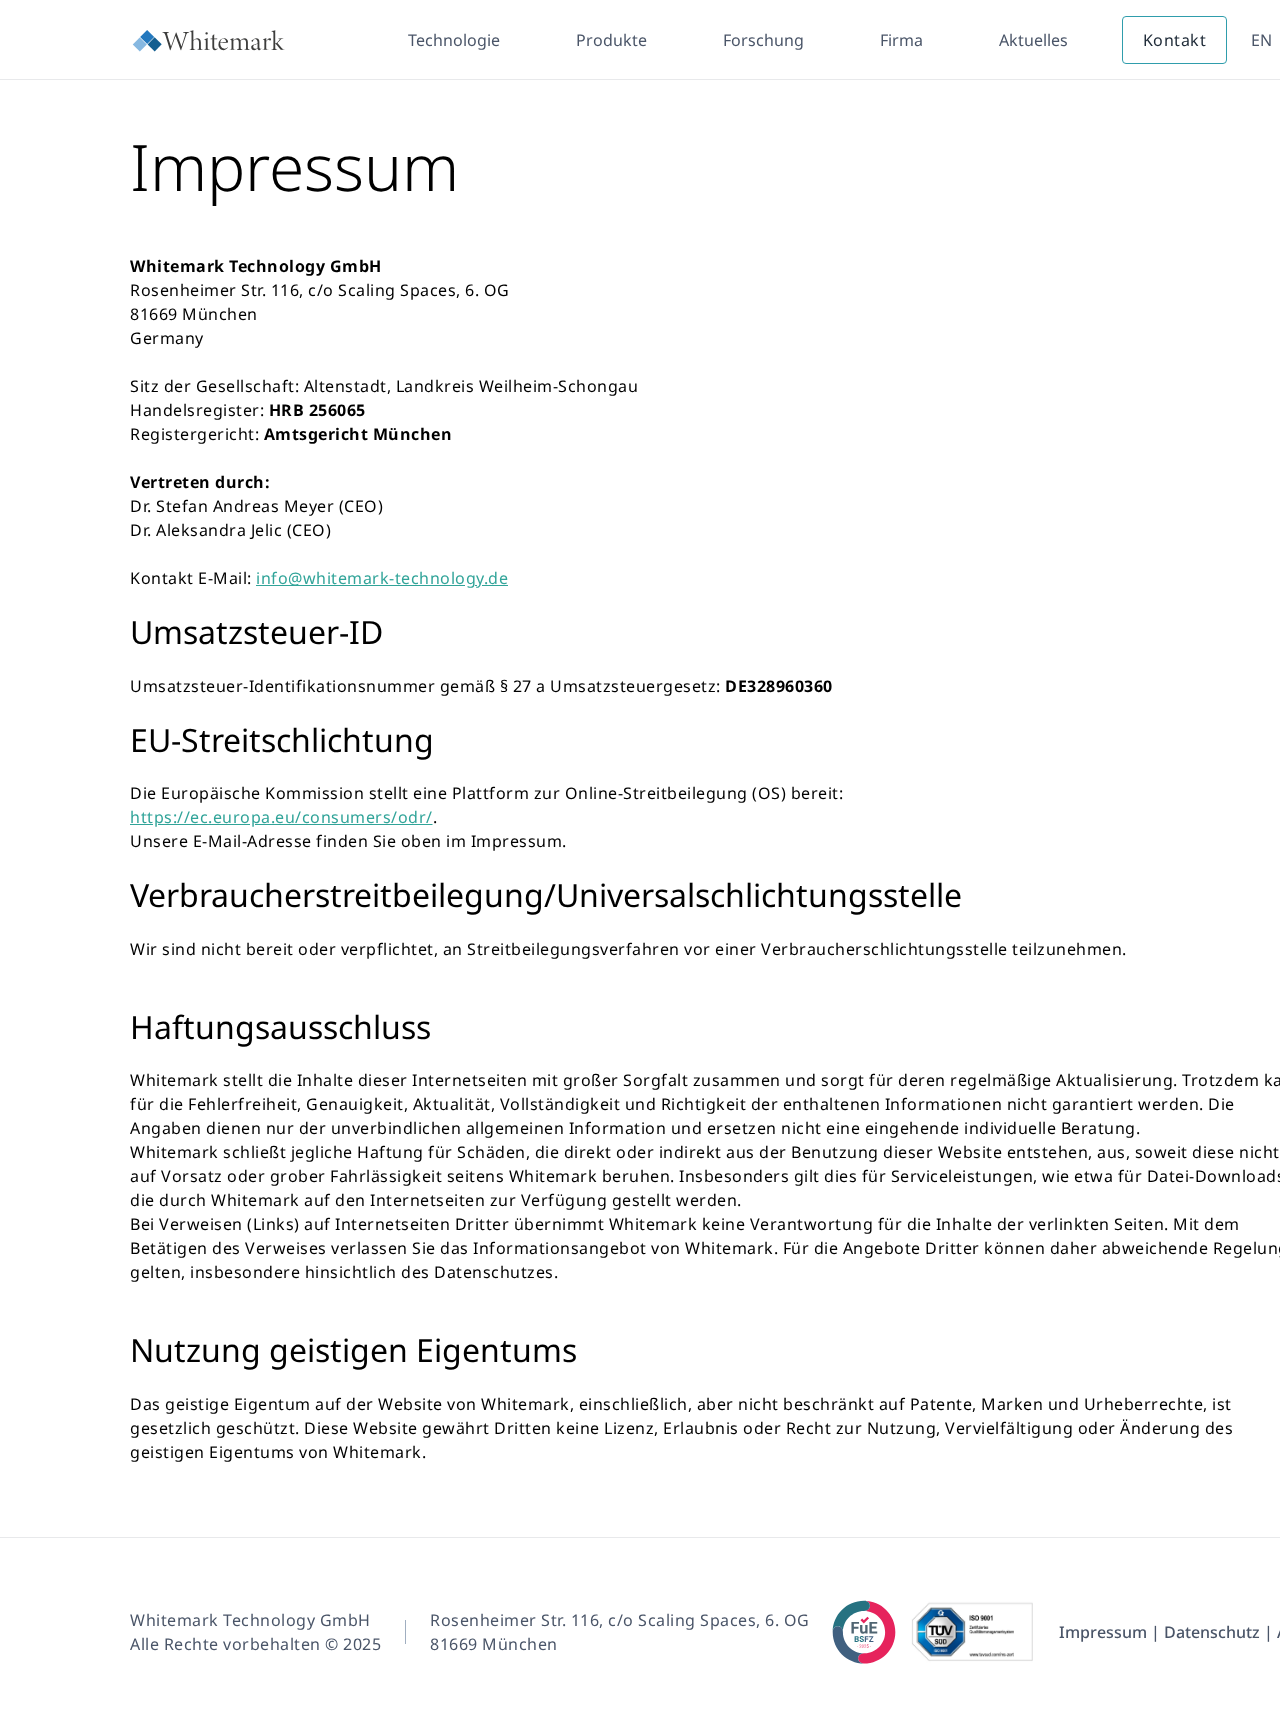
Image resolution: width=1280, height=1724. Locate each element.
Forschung (763, 40)
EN (1261, 40)
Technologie (454, 40)
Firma (901, 40)
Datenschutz (1212, 1632)
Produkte (611, 40)
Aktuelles (1033, 40)
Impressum (1103, 1632)
